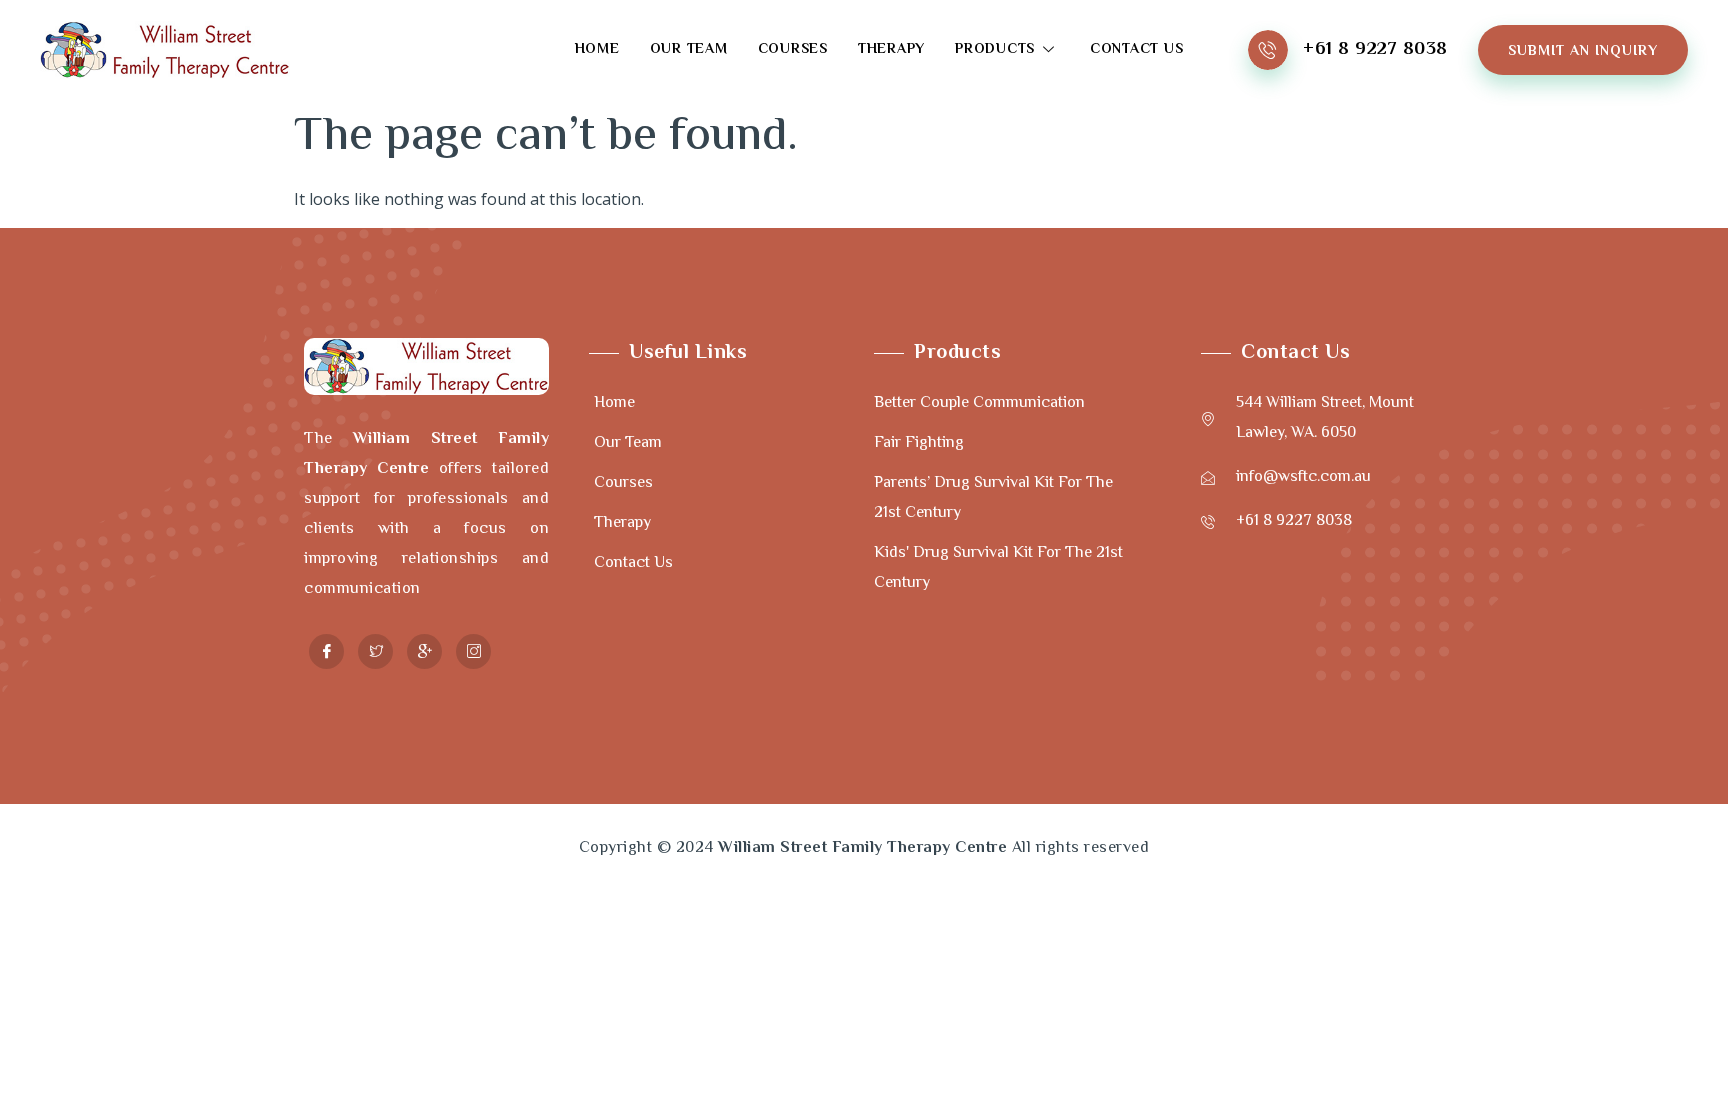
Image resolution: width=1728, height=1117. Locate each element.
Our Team (689, 50)
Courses (793, 50)
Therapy (891, 50)
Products (995, 50)
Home (597, 50)
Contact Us (1137, 50)
